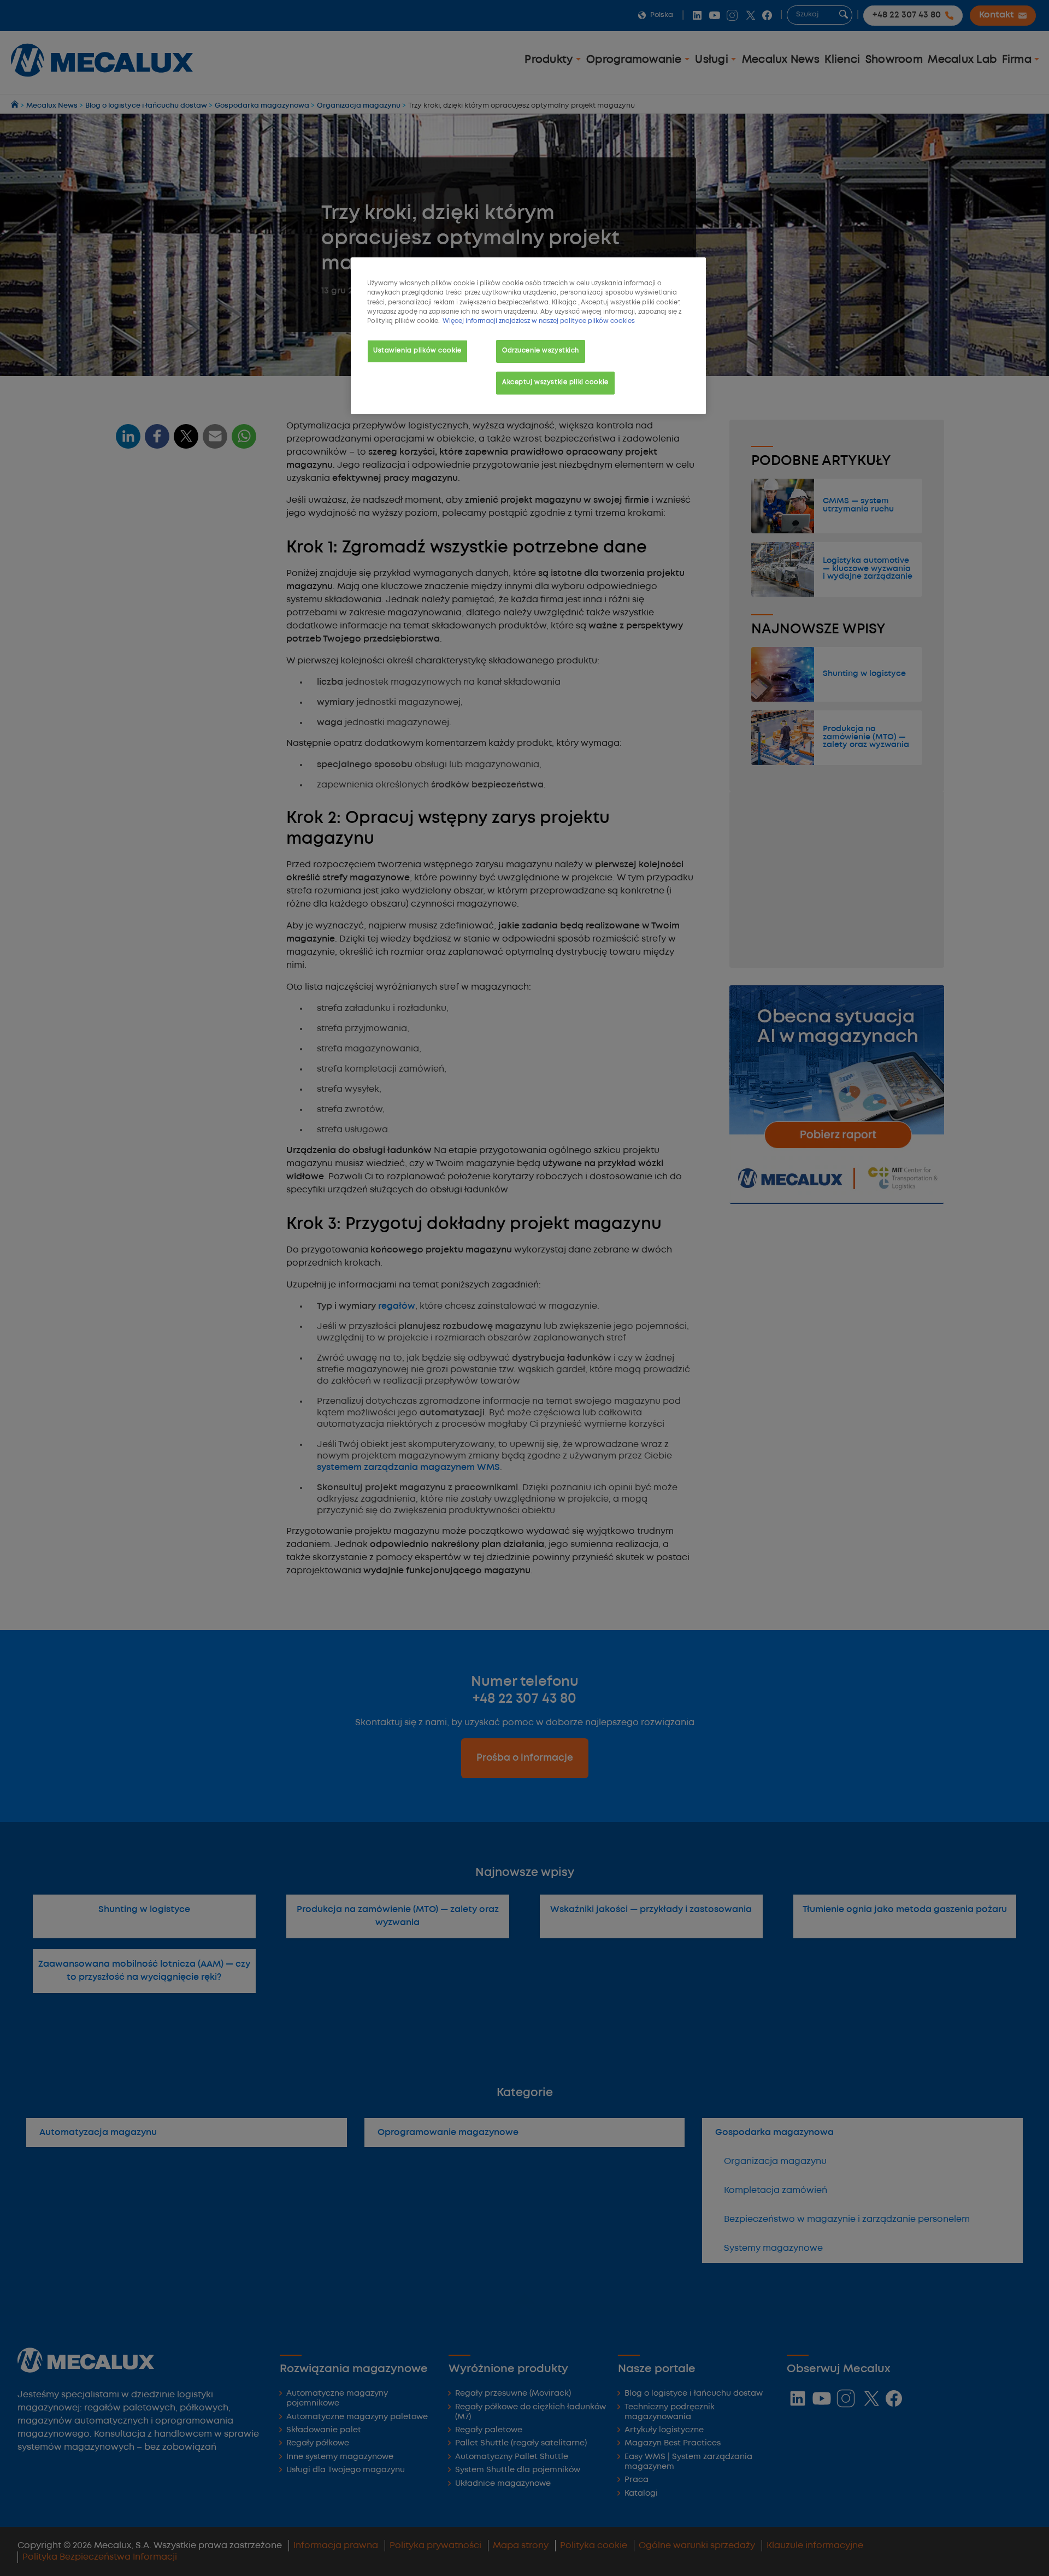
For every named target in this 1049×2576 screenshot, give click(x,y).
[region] (528, 336)
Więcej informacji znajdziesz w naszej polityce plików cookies (539, 321)
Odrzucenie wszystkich (541, 351)
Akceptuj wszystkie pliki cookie (555, 383)
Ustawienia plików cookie (417, 351)
